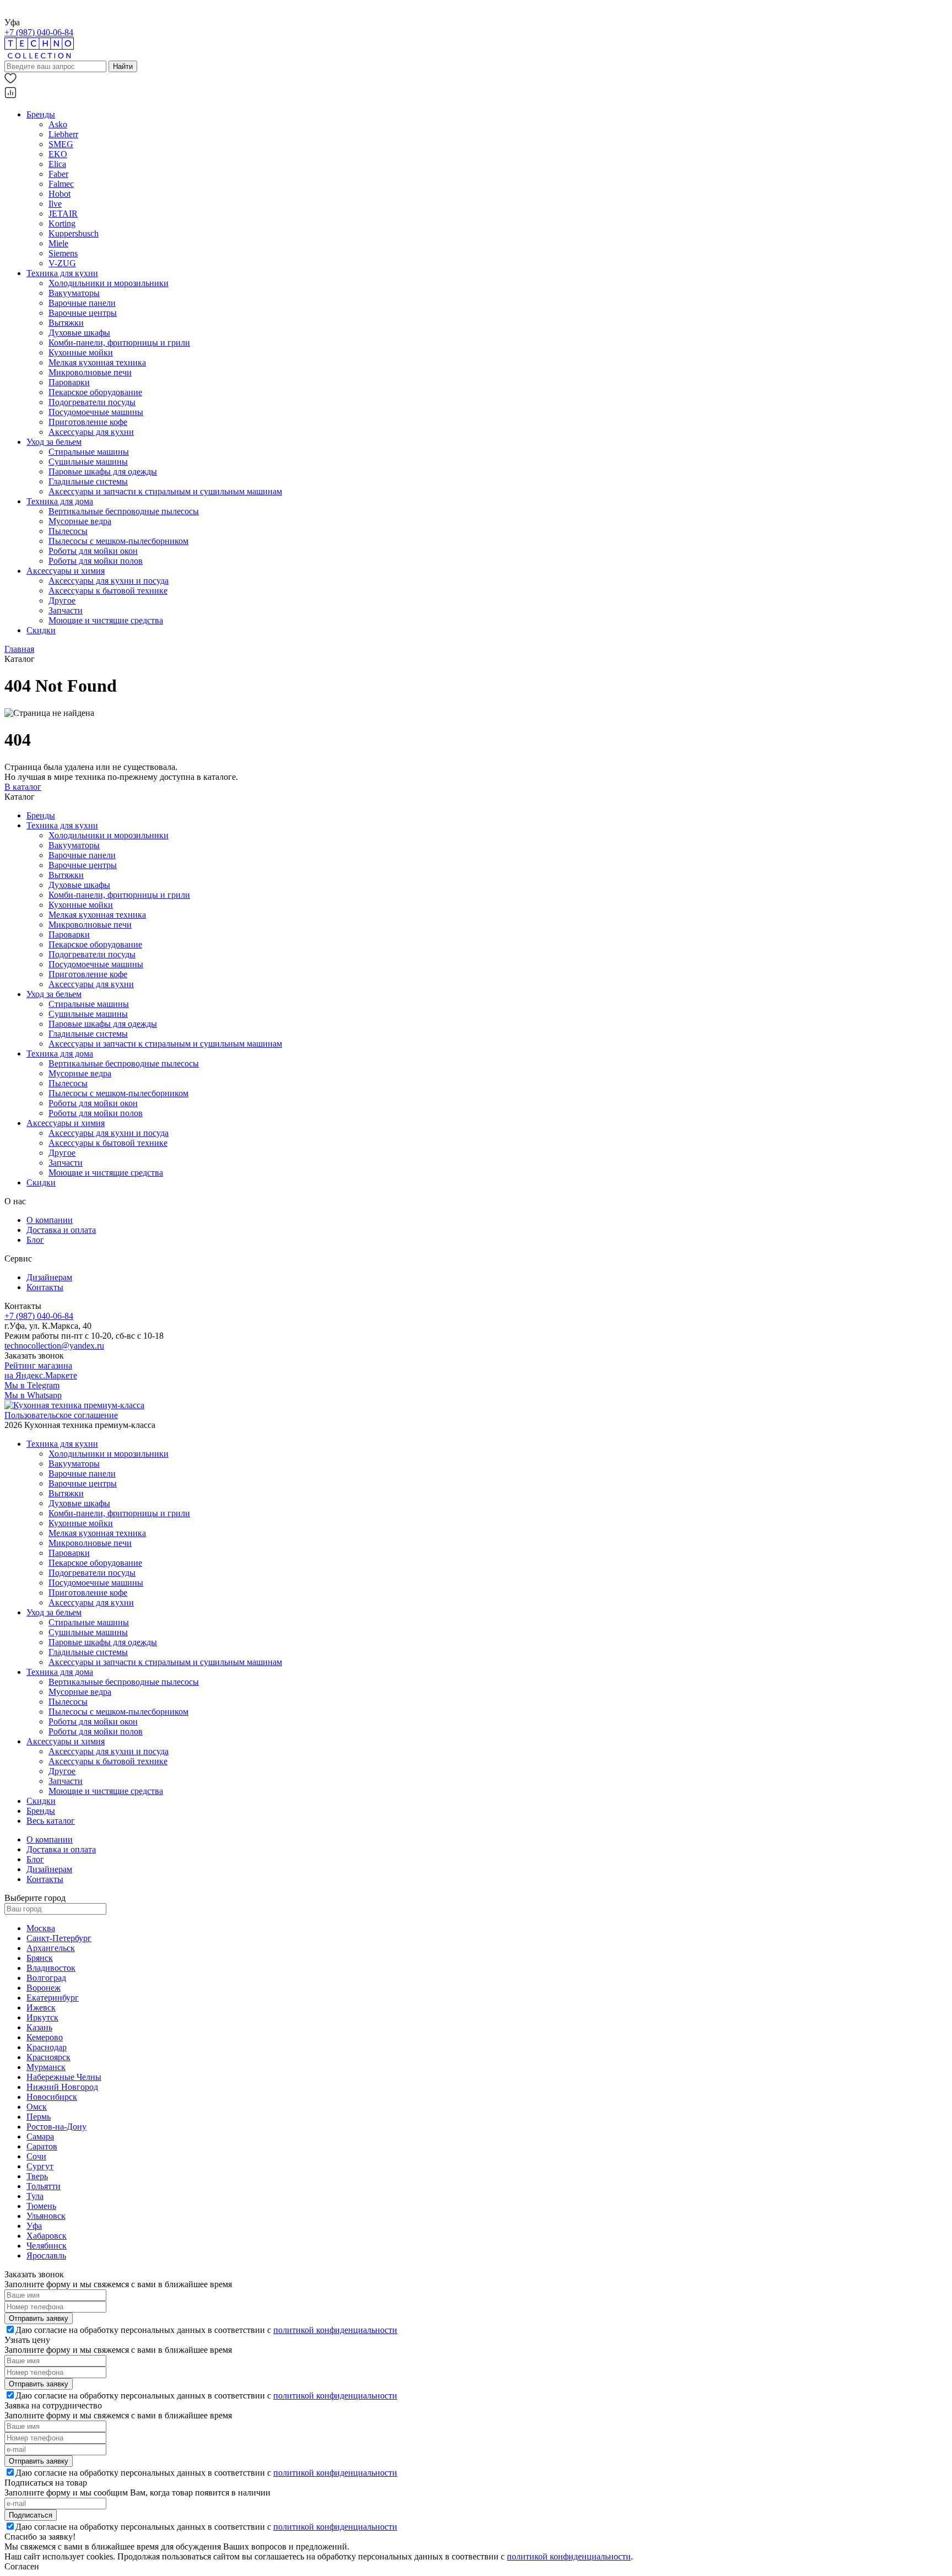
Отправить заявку (39, 2318)
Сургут (40, 2166)
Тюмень (41, 2206)
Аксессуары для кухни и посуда (109, 581)
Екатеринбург (53, 1998)
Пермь (39, 2117)
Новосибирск (52, 2097)
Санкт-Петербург (59, 1938)
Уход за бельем (54, 442)
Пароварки (69, 382)
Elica (57, 164)
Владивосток (51, 1968)
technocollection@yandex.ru (54, 1346)
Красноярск (48, 2057)
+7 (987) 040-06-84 (39, 32)
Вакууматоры (74, 293)
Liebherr (63, 134)
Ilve (55, 204)
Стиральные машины (89, 452)
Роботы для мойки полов (96, 561)
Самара (40, 2136)
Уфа (34, 2226)
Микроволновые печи (90, 372)
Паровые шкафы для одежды (103, 471)
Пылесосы (68, 531)
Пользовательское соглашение (61, 1415)
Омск (37, 2107)
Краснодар (47, 2047)
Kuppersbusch (74, 233)
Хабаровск (47, 2236)
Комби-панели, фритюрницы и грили (119, 343)
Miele (58, 243)
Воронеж (44, 1988)
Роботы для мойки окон (93, 551)
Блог (35, 1240)
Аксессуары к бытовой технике (108, 591)
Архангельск (51, 1948)
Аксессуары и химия (66, 571)
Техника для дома (60, 501)
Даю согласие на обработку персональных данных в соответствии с (206, 2330)
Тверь (37, 2176)
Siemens (63, 253)
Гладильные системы (88, 481)
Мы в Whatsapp (33, 1395)
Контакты (45, 1287)
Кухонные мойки (81, 352)
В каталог (23, 787)
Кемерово (45, 2037)
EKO (58, 154)
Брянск (40, 1958)
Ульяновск (46, 2216)
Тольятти (44, 2186)
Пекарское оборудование (95, 392)
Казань (39, 2027)
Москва (41, 1928)
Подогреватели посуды (92, 402)
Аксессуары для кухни (91, 432)
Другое (62, 600)
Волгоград (46, 1978)
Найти (123, 66)
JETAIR (63, 214)
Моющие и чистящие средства (106, 620)
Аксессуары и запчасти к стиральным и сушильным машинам (165, 491)
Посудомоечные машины (96, 412)
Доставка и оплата (61, 1230)
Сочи (36, 2156)
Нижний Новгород (62, 2087)
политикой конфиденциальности (335, 2330)
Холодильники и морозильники (109, 283)
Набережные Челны (64, 2077)
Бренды (41, 114)
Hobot (59, 194)
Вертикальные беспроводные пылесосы (124, 511)
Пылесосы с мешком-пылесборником (118, 541)
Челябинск (47, 2246)
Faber (58, 174)
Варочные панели (82, 303)
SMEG (61, 144)
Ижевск (41, 2008)
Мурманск (46, 2067)
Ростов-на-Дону (56, 2127)
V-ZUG (62, 263)
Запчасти (66, 610)
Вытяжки (66, 323)
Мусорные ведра (80, 521)
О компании (50, 1220)
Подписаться (31, 2515)
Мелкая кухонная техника (97, 362)
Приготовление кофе (88, 422)
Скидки (41, 630)
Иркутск (42, 2017)
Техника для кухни (62, 273)
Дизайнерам (49, 1277)
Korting (62, 223)
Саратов (42, 2146)
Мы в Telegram (32, 1385)
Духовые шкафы (79, 333)
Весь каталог (51, 1821)
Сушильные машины (88, 462)
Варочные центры (83, 313)
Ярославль (46, 2256)
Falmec (61, 184)
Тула (35, 2196)
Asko (58, 124)
